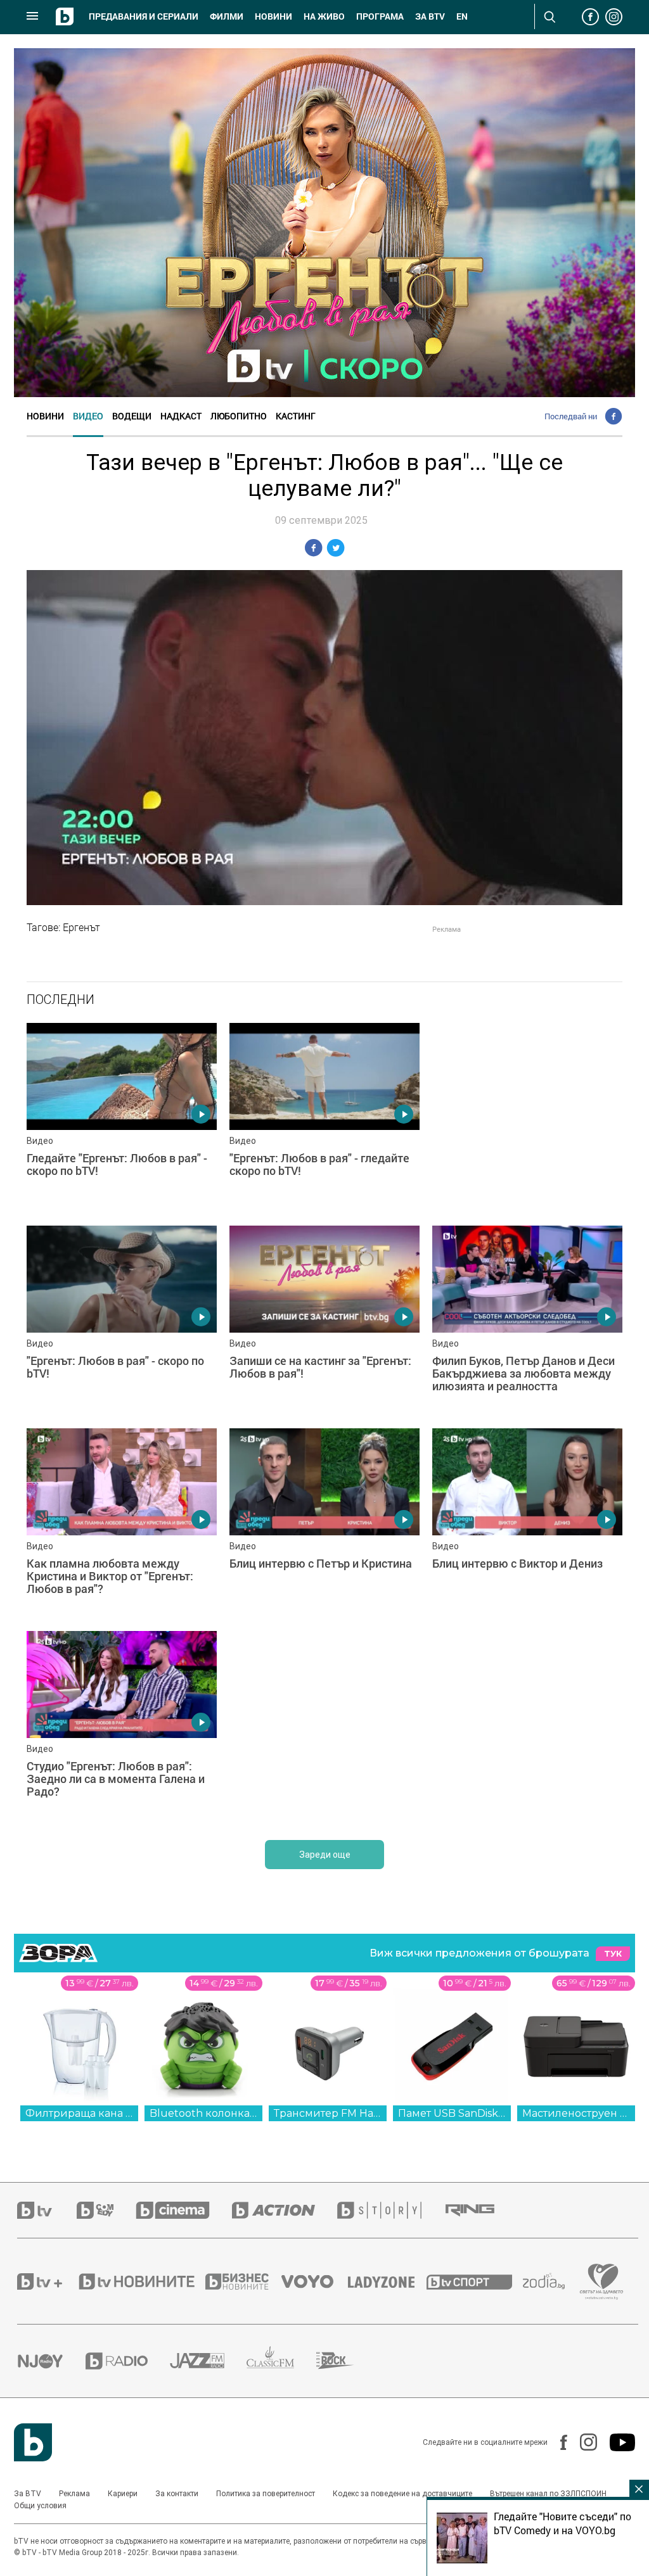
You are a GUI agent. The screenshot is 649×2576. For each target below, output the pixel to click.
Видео (88, 416)
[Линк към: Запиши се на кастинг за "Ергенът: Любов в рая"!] (324, 1321)
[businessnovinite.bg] (243, 2281)
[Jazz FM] (208, 2361)
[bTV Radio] (128, 2361)
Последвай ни (571, 416)
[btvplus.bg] (47, 2281)
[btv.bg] (47, 2210)
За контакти (177, 2494)
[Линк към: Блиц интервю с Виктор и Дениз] (527, 1523)
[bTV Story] (390, 2210)
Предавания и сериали (144, 16)
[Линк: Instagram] (582, 2442)
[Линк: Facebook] (557, 2442)
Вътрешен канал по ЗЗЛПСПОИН (548, 2494)
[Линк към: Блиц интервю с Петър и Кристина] (324, 1523)
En (462, 16)
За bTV (430, 16)
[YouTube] (616, 2442)
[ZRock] (346, 2361)
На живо (324, 16)
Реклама (74, 2494)
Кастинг (296, 416)
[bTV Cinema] (184, 2210)
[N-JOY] (51, 2361)
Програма (380, 16)
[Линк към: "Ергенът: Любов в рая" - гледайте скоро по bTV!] (324, 1118)
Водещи (132, 416)
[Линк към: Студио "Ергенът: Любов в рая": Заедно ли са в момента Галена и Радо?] (122, 1726)
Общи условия (40, 2506)
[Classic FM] (281, 2361)
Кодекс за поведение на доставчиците (402, 2494)
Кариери (123, 2494)
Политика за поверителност (266, 2494)
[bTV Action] (285, 2210)
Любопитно (239, 416)
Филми (227, 16)
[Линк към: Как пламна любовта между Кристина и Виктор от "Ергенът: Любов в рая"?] (122, 1523)
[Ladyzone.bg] (388, 2281)
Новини (273, 16)
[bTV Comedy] (106, 2210)
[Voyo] (314, 2281)
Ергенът (81, 927)
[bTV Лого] (33, 2442)
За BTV (28, 2494)
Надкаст (181, 416)
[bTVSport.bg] (475, 2281)
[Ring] (481, 2211)
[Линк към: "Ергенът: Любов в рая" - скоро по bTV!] (122, 1321)
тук (613, 1954)
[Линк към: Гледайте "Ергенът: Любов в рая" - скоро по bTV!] (122, 1118)
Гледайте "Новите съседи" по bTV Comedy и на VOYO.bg (562, 2523)
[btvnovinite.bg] (141, 2281)
